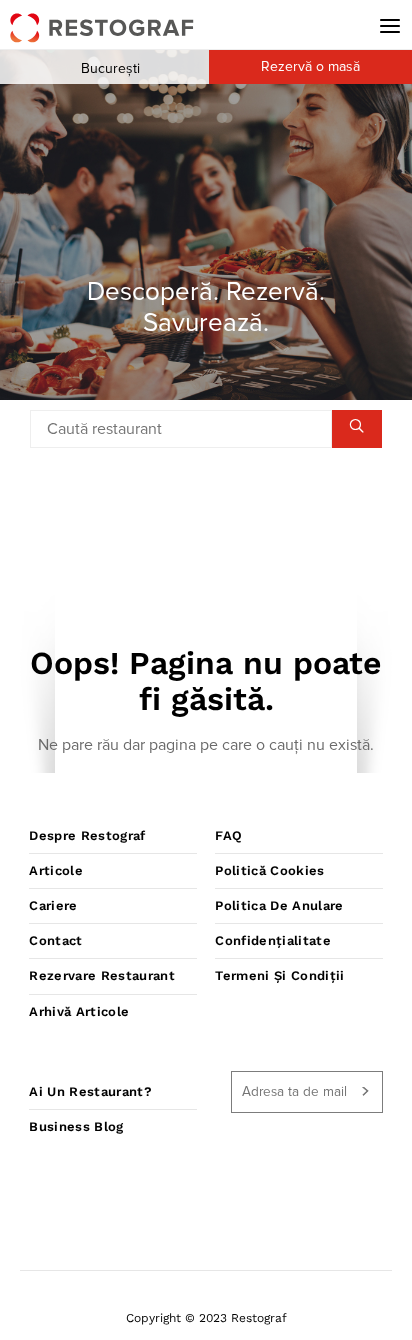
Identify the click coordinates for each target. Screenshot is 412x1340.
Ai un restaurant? (90, 1091)
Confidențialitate (273, 940)
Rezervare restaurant (102, 975)
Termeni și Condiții (279, 975)
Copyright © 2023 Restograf (206, 1318)
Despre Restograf (87, 835)
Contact (55, 940)
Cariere (53, 905)
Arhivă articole (79, 1011)
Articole (56, 870)
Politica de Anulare (279, 905)
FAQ (228, 835)
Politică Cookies (269, 870)
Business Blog (76, 1126)
